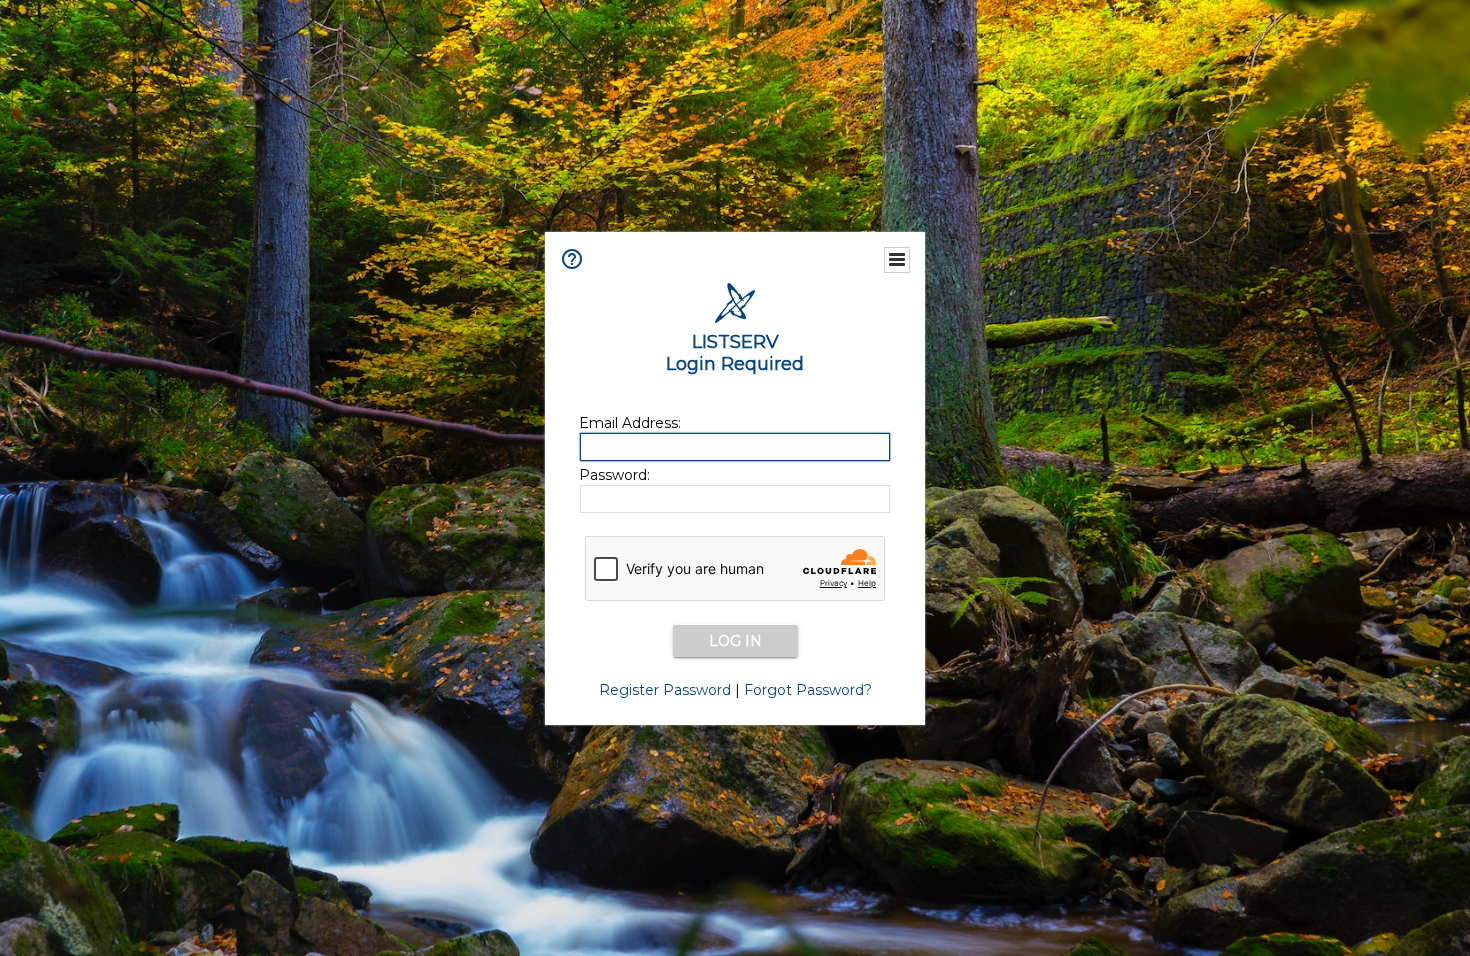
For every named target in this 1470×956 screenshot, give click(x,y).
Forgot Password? (808, 690)
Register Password (665, 690)
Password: (614, 475)
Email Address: (630, 423)
